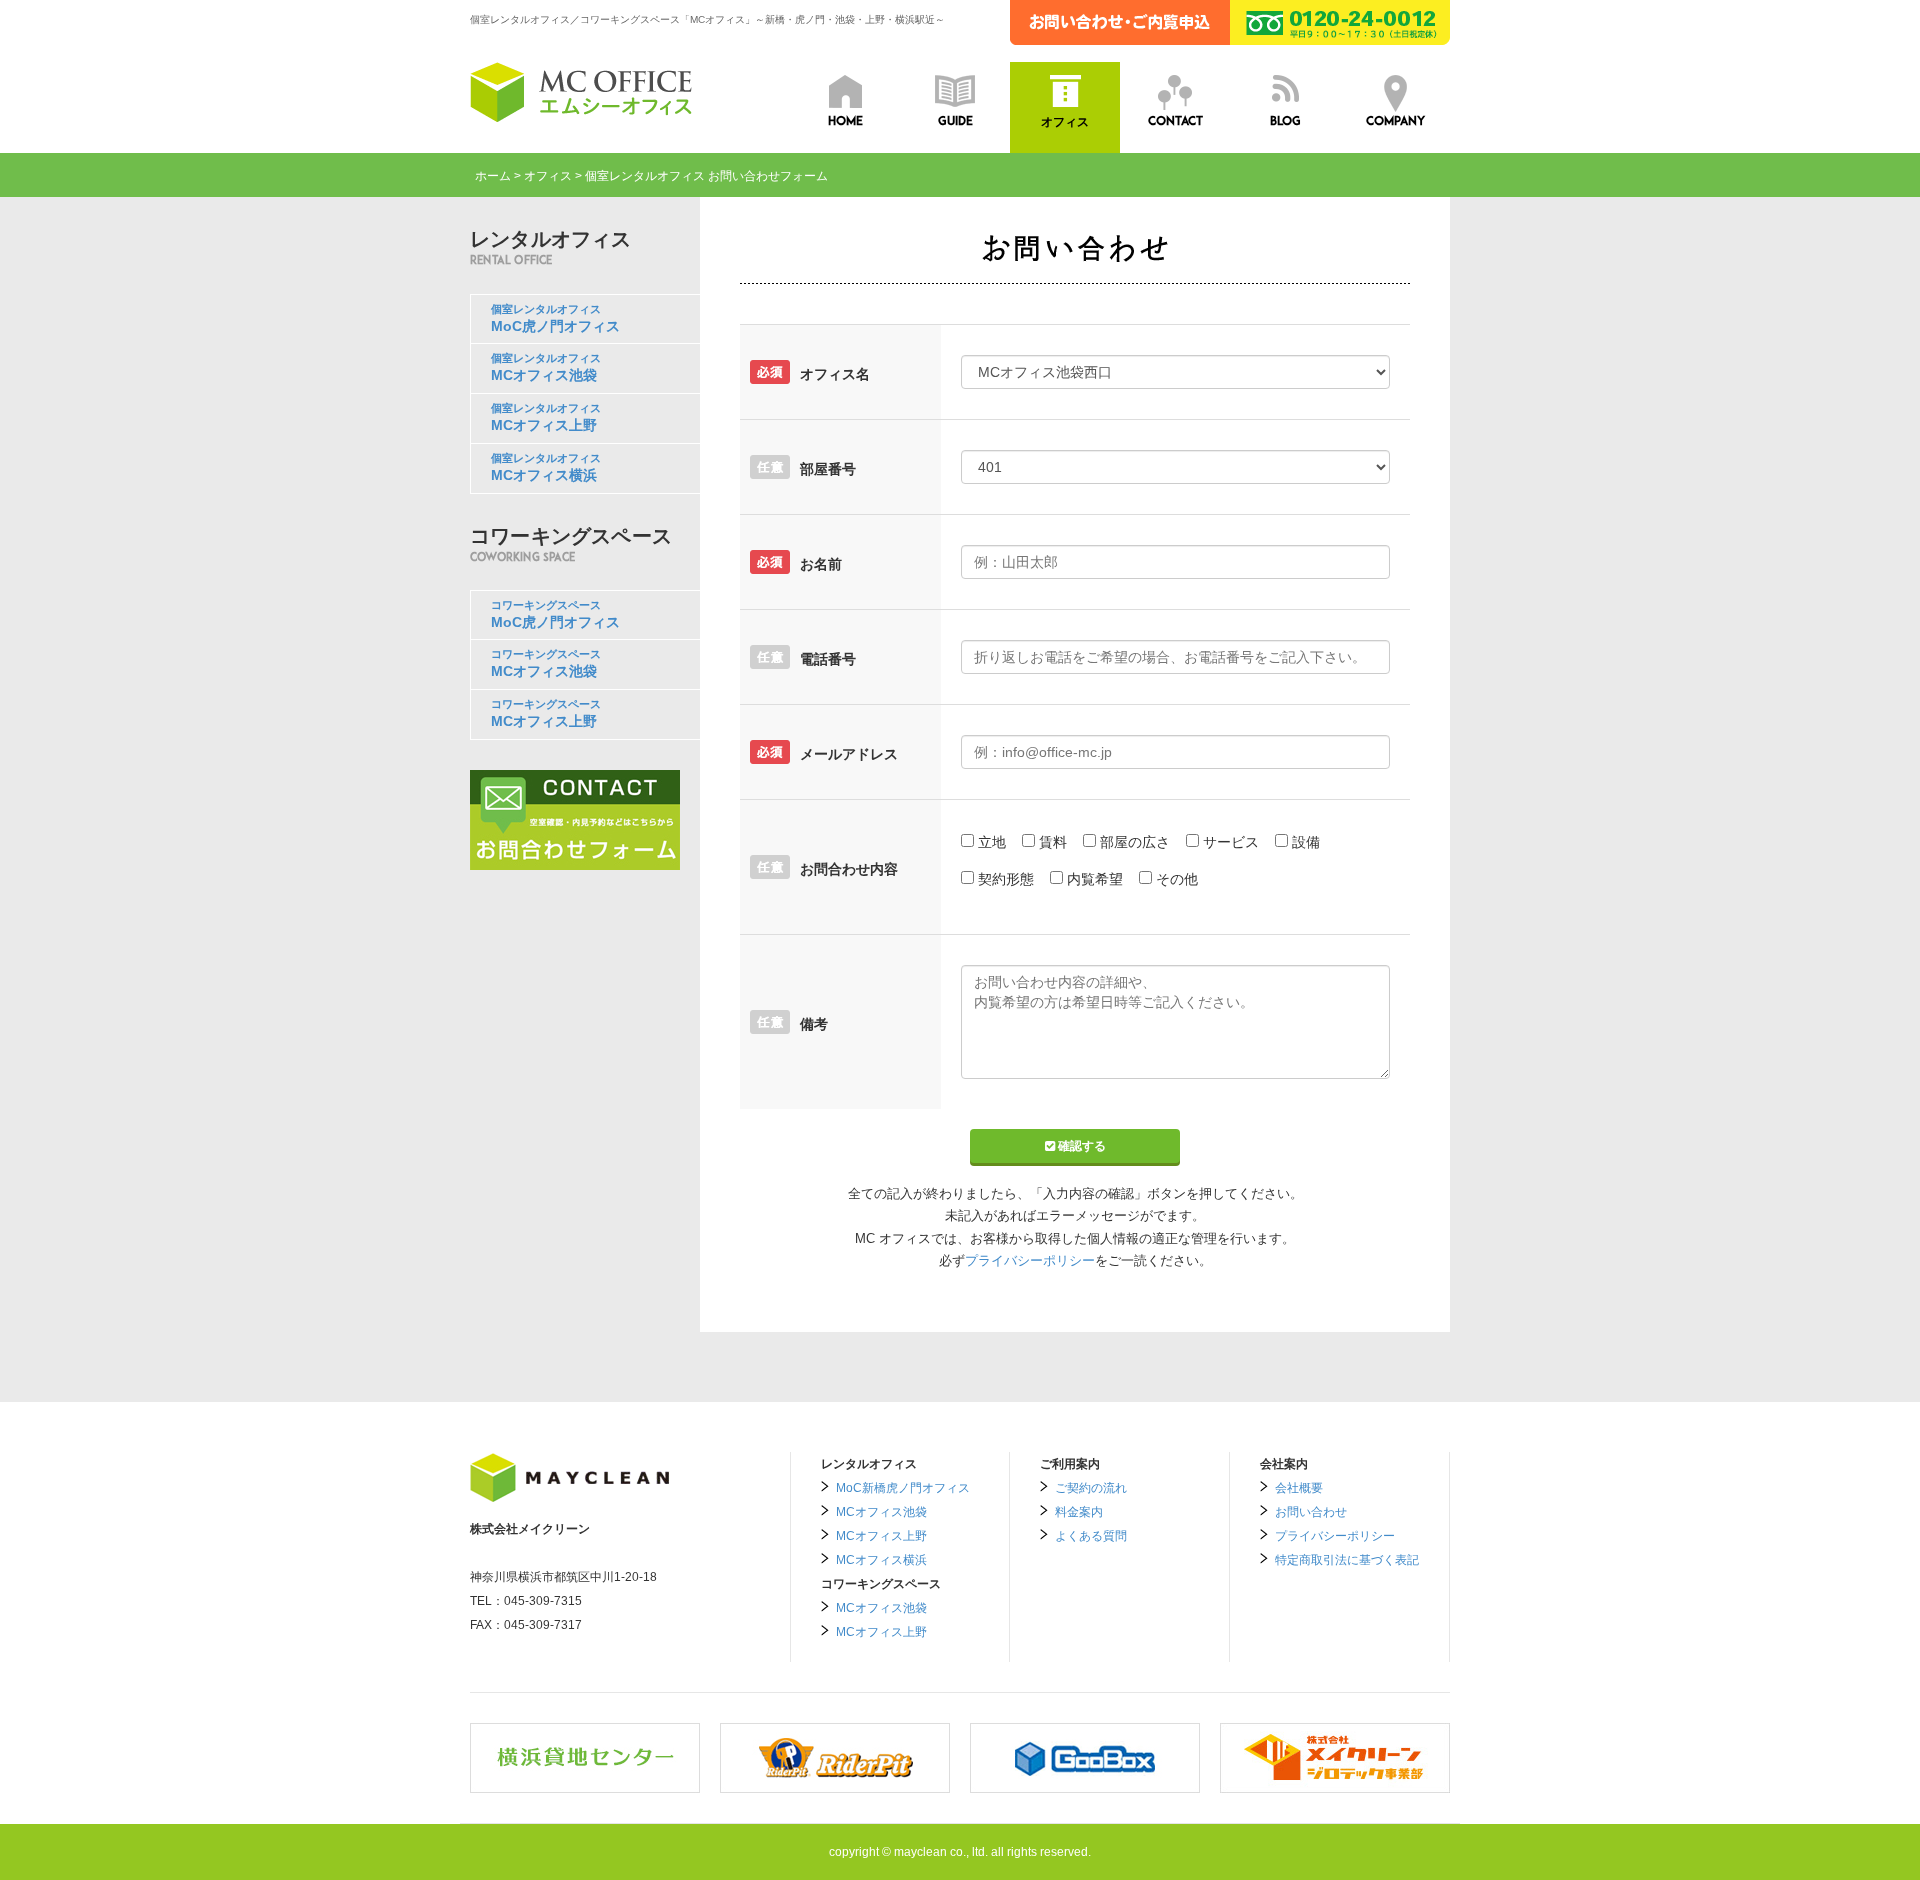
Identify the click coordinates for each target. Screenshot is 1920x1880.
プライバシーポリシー (1030, 1260)
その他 (1177, 879)
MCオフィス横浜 (881, 1560)
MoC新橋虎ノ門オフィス (903, 1488)
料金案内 (1079, 1512)
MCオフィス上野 (881, 1536)
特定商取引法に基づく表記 (1347, 1560)
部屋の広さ (1135, 842)
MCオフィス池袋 (881, 1512)
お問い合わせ (1311, 1512)
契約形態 (1006, 879)
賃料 (1053, 842)
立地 (992, 842)
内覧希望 (1095, 879)
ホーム (493, 176)
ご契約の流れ (1091, 1488)
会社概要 (1299, 1488)
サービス (1231, 842)
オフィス (548, 176)
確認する (1080, 1146)
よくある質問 (1091, 1536)
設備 (1306, 842)
